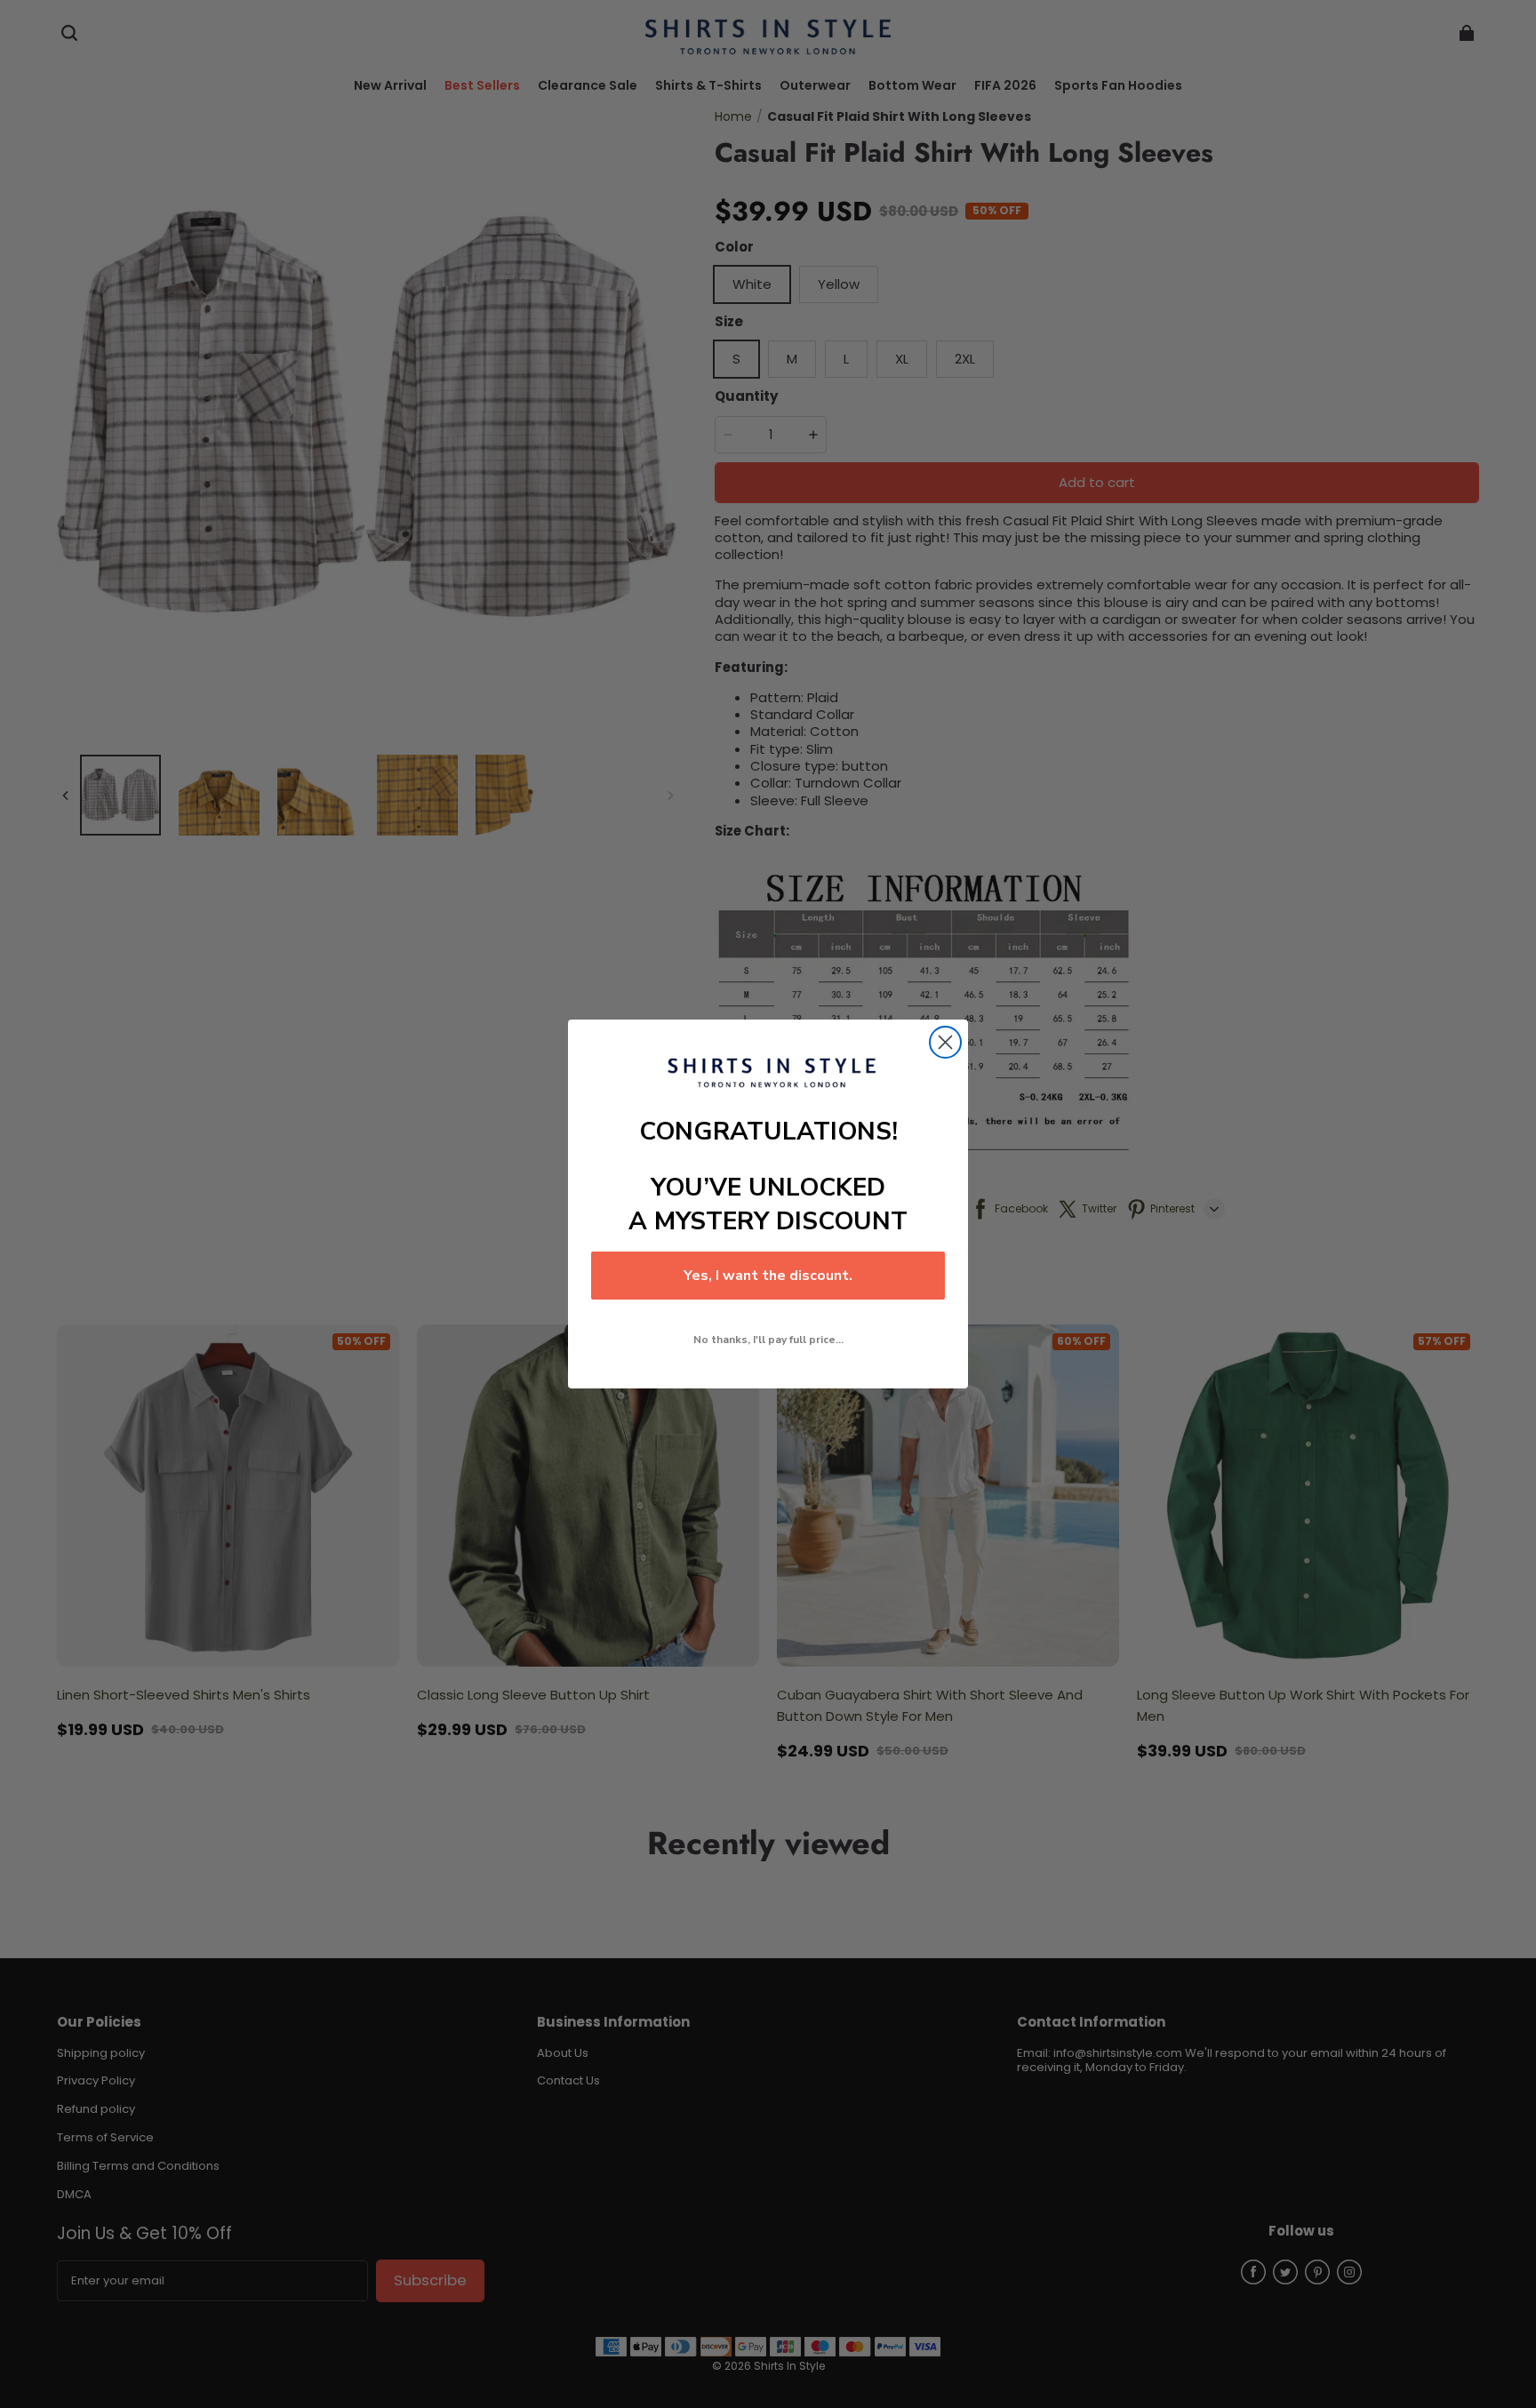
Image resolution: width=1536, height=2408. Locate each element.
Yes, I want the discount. (768, 1276)
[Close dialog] (945, 1042)
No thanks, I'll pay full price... (768, 1340)
